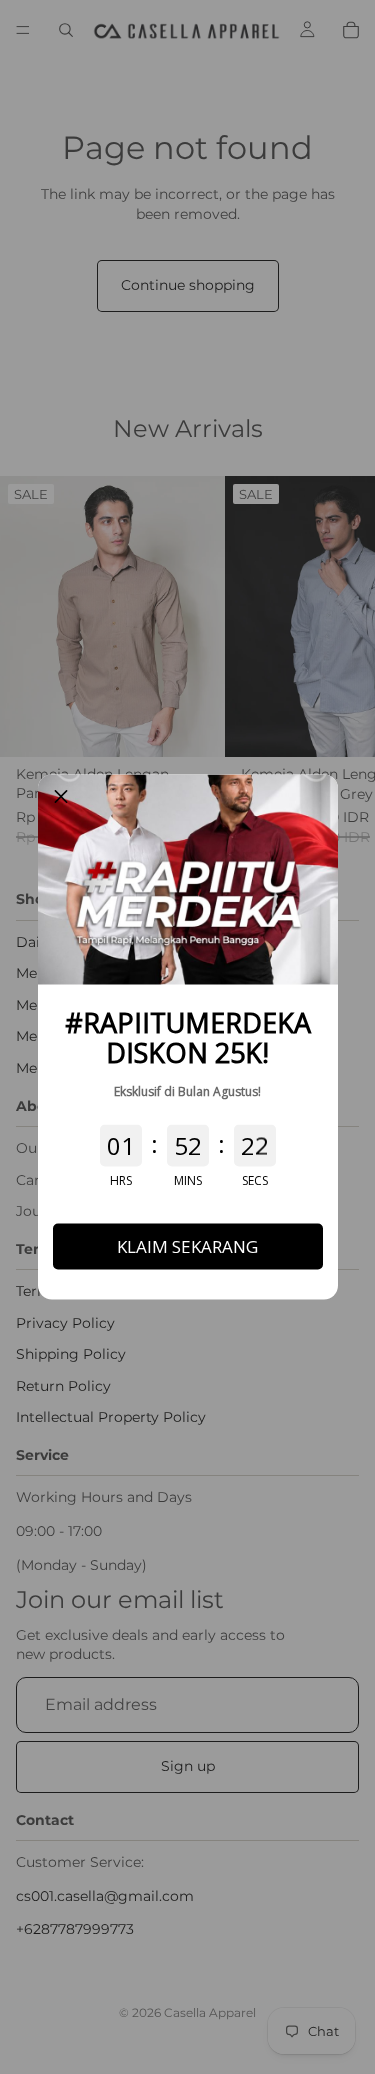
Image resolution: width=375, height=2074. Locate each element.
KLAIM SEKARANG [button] (187, 1246)
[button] (61, 798)
